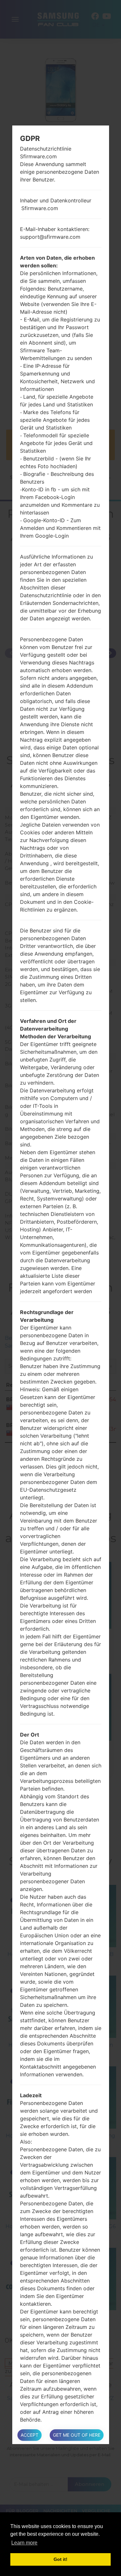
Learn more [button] (24, 2543)
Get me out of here (77, 2435)
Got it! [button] (60, 2559)
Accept (30, 2435)
